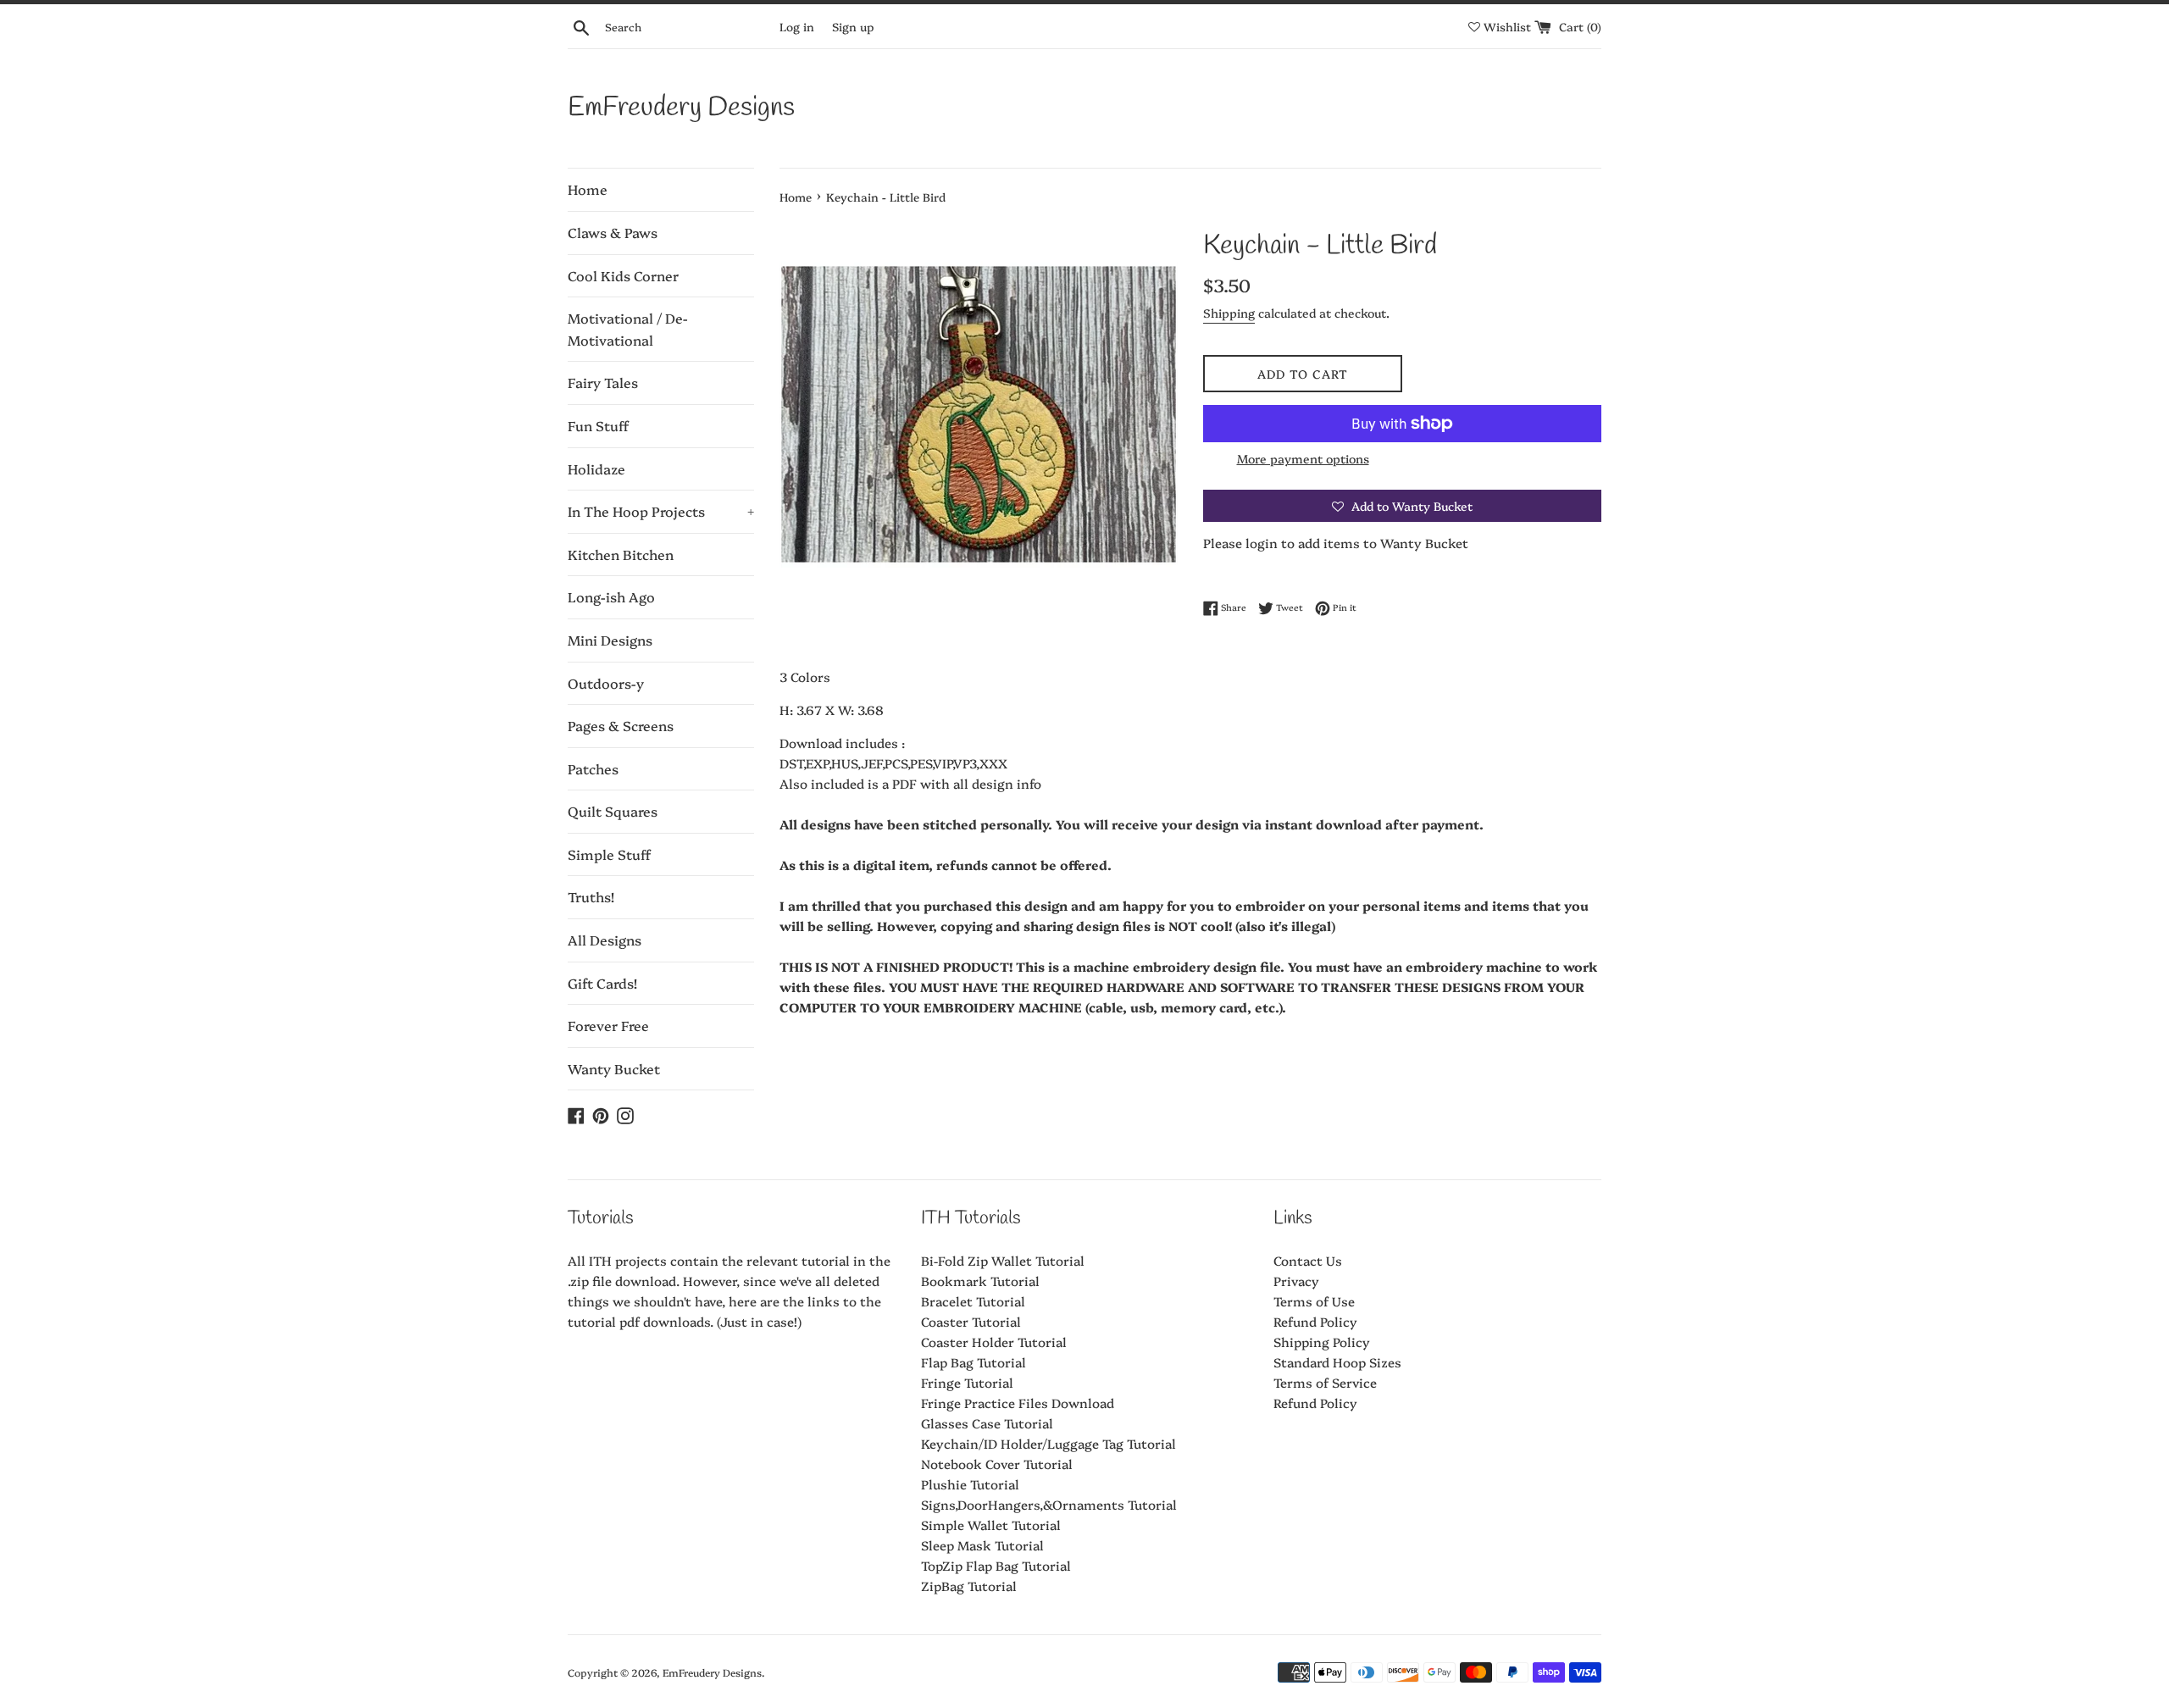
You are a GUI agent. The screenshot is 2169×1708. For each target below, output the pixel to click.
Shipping (1229, 313)
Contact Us (1308, 1260)
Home (588, 189)
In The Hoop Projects (661, 511)
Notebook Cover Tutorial (997, 1464)
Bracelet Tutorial (973, 1301)
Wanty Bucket (614, 1068)
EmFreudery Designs (681, 108)
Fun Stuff (598, 425)
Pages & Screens (621, 725)
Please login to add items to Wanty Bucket (1336, 543)
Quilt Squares (613, 811)
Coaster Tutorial (971, 1321)
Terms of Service (1325, 1382)
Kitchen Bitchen (621, 554)
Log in (797, 26)
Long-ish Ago (611, 596)
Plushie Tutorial (970, 1484)
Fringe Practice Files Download (1018, 1403)
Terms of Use (1314, 1301)
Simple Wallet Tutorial (991, 1525)
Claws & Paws (613, 232)
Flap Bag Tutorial (974, 1362)
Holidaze (596, 469)
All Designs (605, 940)
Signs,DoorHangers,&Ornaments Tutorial (1049, 1504)
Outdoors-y (606, 683)
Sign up (853, 26)
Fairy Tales (603, 382)
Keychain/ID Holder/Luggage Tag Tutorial (1048, 1443)
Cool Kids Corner (623, 275)
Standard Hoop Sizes (1337, 1362)
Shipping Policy (1322, 1342)
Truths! (591, 896)
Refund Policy (1315, 1321)
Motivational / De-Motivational (628, 329)
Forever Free (608, 1025)
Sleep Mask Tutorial (982, 1545)
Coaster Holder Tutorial (994, 1342)
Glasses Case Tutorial (987, 1423)
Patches (593, 768)
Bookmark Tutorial (980, 1281)
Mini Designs (610, 640)
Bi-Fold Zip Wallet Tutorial (1003, 1260)
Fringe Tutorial (967, 1382)
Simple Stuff (609, 854)
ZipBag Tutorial (969, 1586)
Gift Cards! (602, 983)
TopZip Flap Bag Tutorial (996, 1565)
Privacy (1296, 1281)
